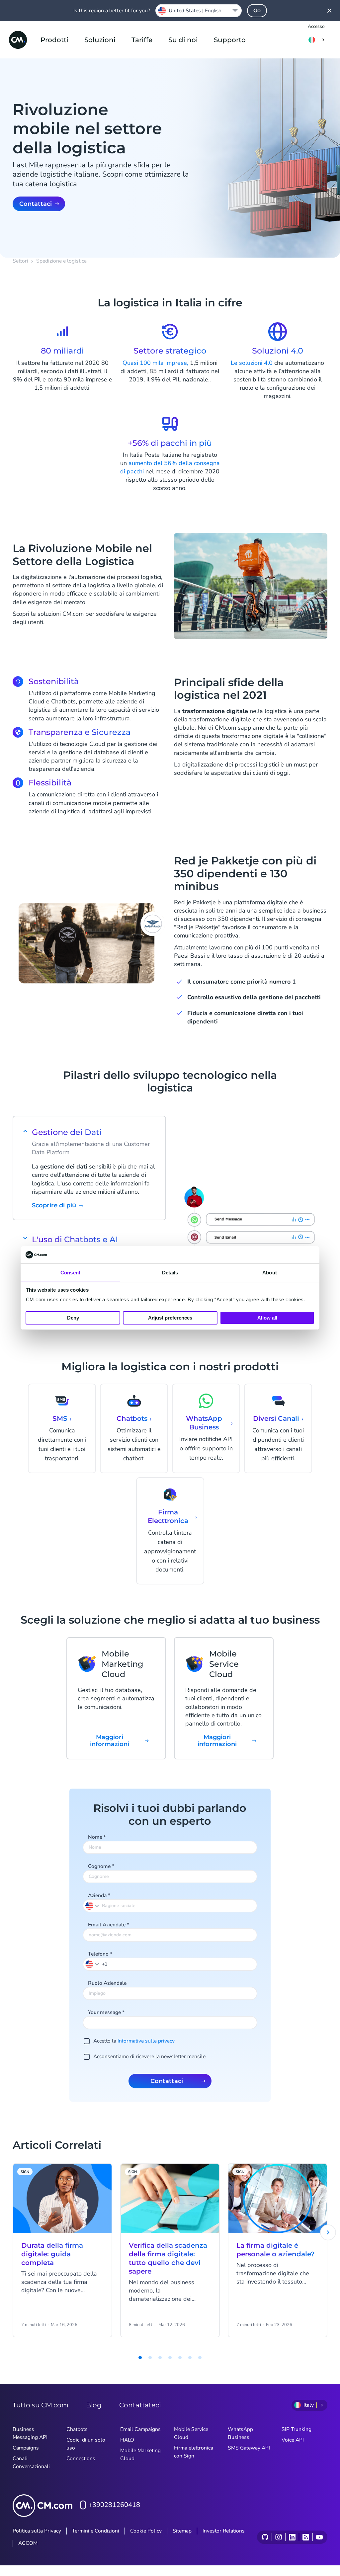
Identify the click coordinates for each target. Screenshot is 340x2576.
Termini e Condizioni (96, 2531)
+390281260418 (114, 2505)
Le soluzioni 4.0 (252, 363)
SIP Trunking (297, 2429)
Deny (73, 1318)
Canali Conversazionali (31, 2462)
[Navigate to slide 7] (190, 2358)
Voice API (293, 2440)
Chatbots (77, 2429)
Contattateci (140, 2405)
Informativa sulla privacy (146, 2041)
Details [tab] (170, 1273)
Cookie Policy (146, 2531)
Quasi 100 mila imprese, (155, 363)
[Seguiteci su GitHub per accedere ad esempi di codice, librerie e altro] (265, 2537)
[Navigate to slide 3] (150, 2358)
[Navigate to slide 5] (170, 2358)
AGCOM (28, 2543)
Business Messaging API (30, 2433)
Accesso (316, 26)
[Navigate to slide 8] (200, 2358)
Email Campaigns (140, 2429)
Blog (94, 2405)
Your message (106, 2012)
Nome (97, 1837)
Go (257, 10)
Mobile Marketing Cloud (140, 2455)
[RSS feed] (306, 2537)
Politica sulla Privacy (37, 2531)
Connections (81, 2458)
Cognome (101, 1866)
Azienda (99, 1895)
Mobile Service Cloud (191, 2433)
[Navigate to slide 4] (160, 2358)
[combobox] (199, 11)
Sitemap (182, 2531)
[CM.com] (18, 40)
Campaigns (26, 2448)
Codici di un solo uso (86, 2444)
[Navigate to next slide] (328, 2232)
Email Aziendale (109, 1925)
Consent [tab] (70, 1273)
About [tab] (270, 1273)
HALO (127, 2440)
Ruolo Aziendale (107, 1983)
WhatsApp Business (240, 2433)
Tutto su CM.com (41, 2405)
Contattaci (36, 204)
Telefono (100, 1954)
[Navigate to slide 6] (180, 2358)
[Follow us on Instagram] (278, 2537)
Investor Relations (224, 2531)
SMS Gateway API (249, 2448)
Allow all (267, 1318)
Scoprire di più (54, 1206)
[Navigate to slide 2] (140, 2358)
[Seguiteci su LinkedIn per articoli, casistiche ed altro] (292, 2537)
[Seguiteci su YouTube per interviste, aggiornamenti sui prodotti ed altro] (319, 2537)
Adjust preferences (170, 1318)
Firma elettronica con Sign (194, 2452)
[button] (93, 1964)
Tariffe (142, 40)
